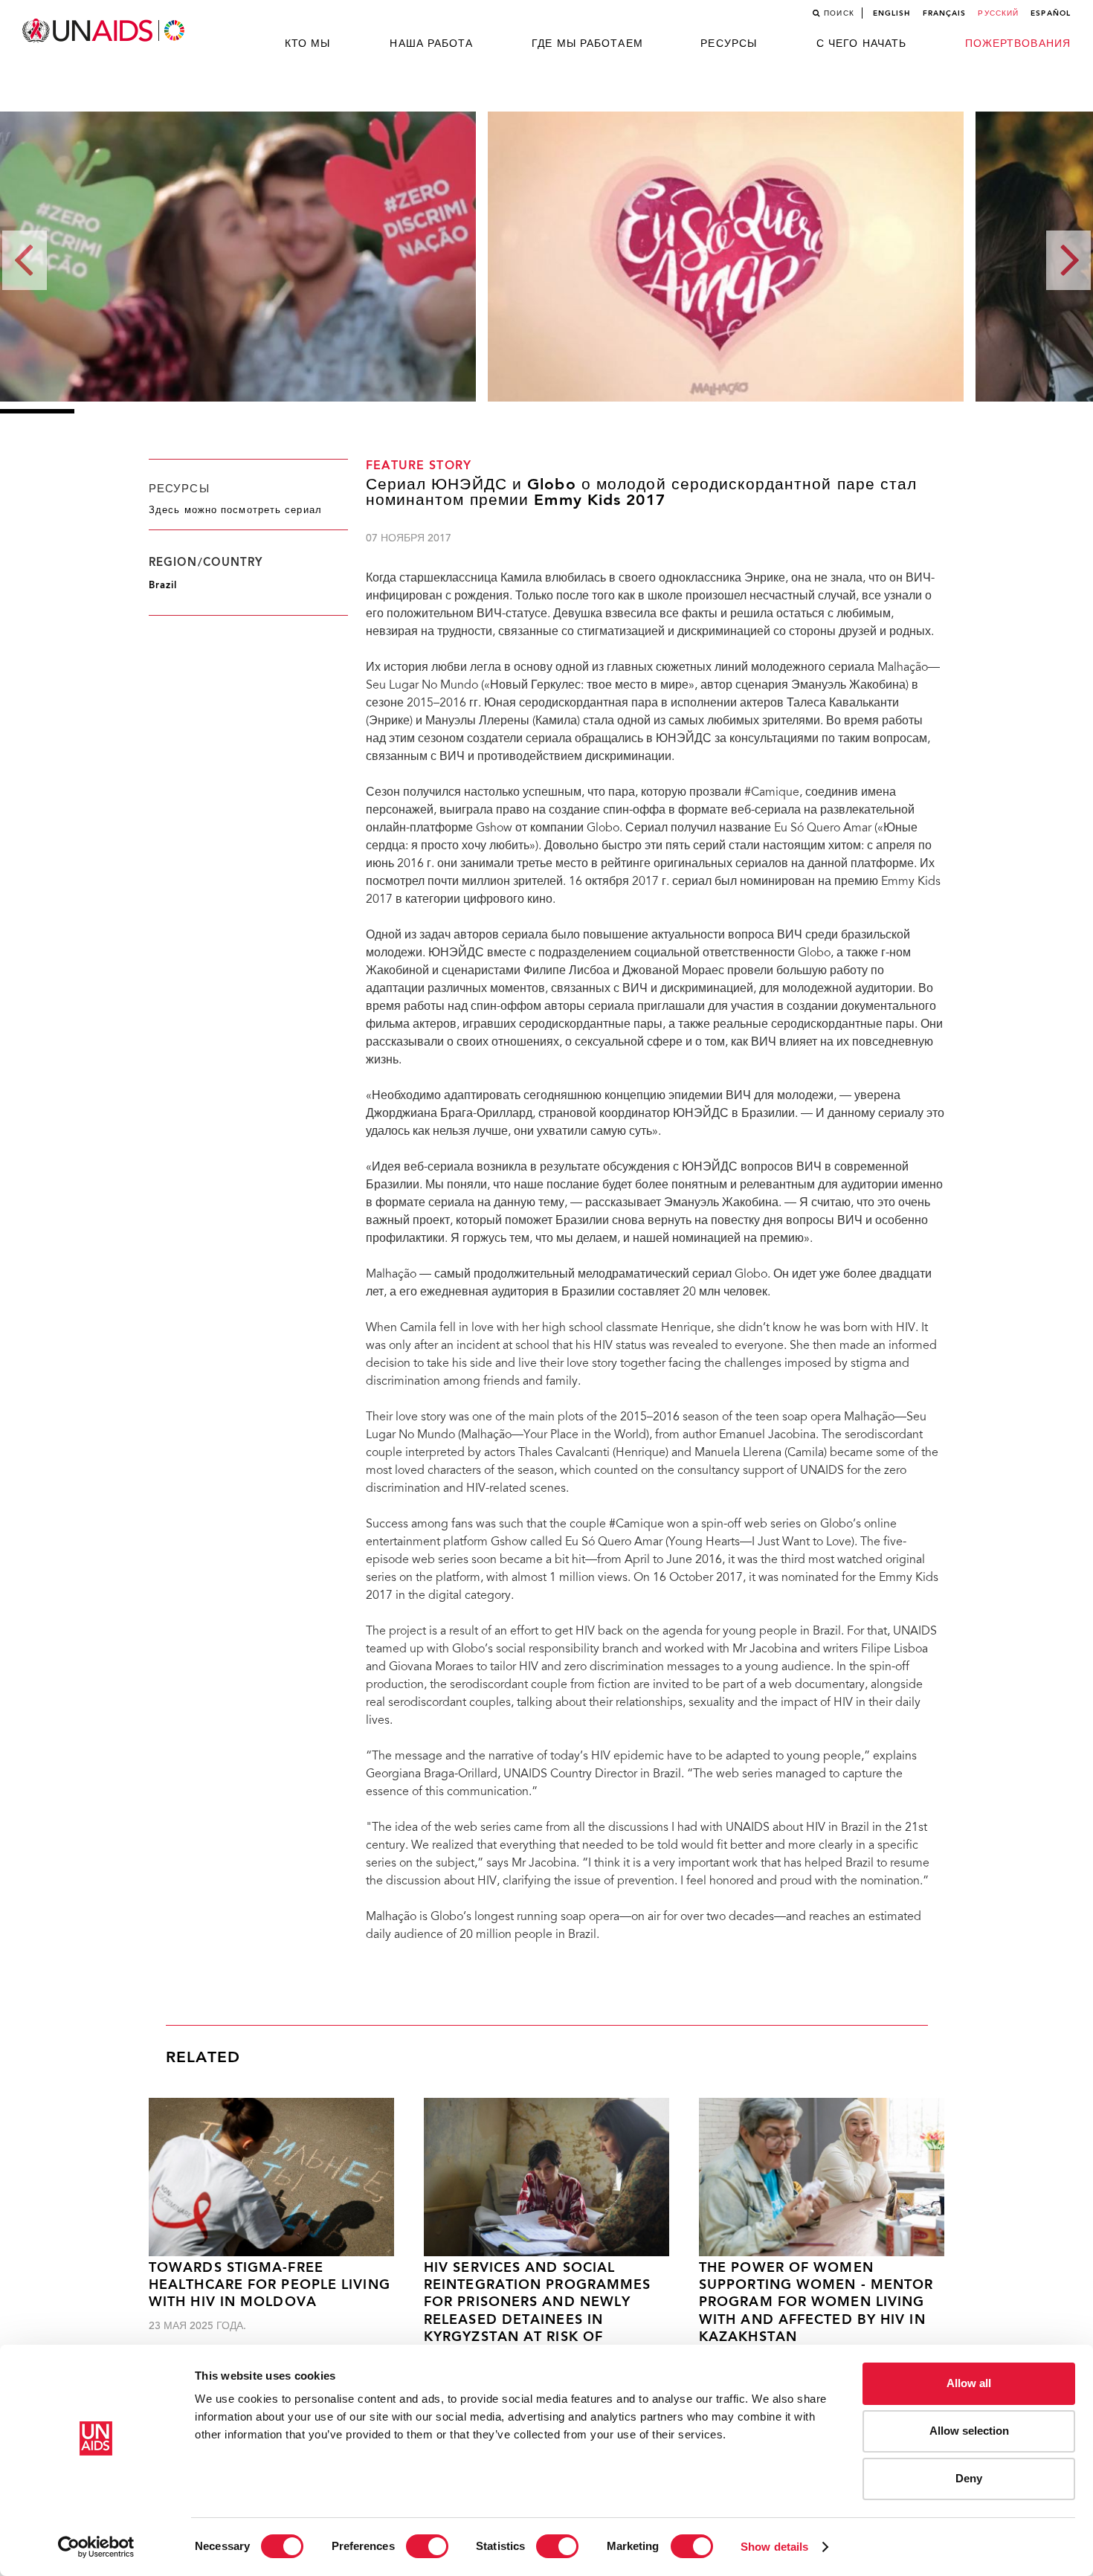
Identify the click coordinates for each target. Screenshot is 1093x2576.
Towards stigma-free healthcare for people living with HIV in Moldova (270, 2286)
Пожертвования (1018, 44)
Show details (774, 2547)
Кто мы (308, 44)
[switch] (427, 2546)
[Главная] (105, 31)
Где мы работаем (587, 44)
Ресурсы (729, 44)
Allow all (969, 2383)
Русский (998, 13)
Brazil (163, 586)
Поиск (839, 13)
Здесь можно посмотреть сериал (235, 511)
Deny (969, 2478)
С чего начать (861, 44)
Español (1051, 13)
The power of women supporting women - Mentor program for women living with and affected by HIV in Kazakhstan (816, 2303)
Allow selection (969, 2431)
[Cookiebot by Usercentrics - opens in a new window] (96, 2547)
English (892, 13)
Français (945, 13)
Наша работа (431, 44)
